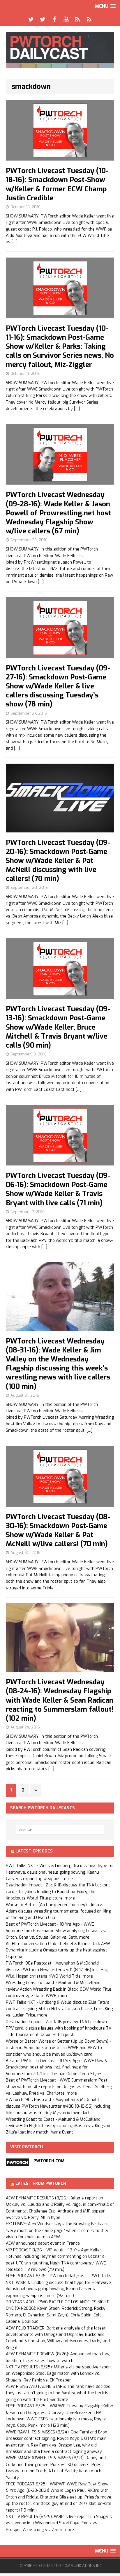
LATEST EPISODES (34, 1851)
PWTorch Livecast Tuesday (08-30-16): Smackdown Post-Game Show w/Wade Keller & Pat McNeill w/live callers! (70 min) (58, 1530)
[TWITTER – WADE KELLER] (43, 19)
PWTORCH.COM (49, 2161)
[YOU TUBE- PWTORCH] (66, 19)
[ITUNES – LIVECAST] (77, 19)
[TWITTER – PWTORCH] (31, 19)
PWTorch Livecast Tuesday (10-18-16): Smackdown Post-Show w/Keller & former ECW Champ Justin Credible (57, 184)
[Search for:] (60, 1830)
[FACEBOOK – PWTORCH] (54, 19)
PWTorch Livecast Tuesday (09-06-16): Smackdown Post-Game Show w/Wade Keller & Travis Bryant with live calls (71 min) (58, 1189)
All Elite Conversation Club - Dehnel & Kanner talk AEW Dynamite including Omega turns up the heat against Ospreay (58, 1950)
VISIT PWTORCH (27, 2147)
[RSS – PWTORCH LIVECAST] (89, 19)
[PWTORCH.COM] (17, 2163)
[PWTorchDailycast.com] (60, 50)
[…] (15, 242)
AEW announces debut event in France (43, 2243)
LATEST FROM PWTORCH (41, 2184)
